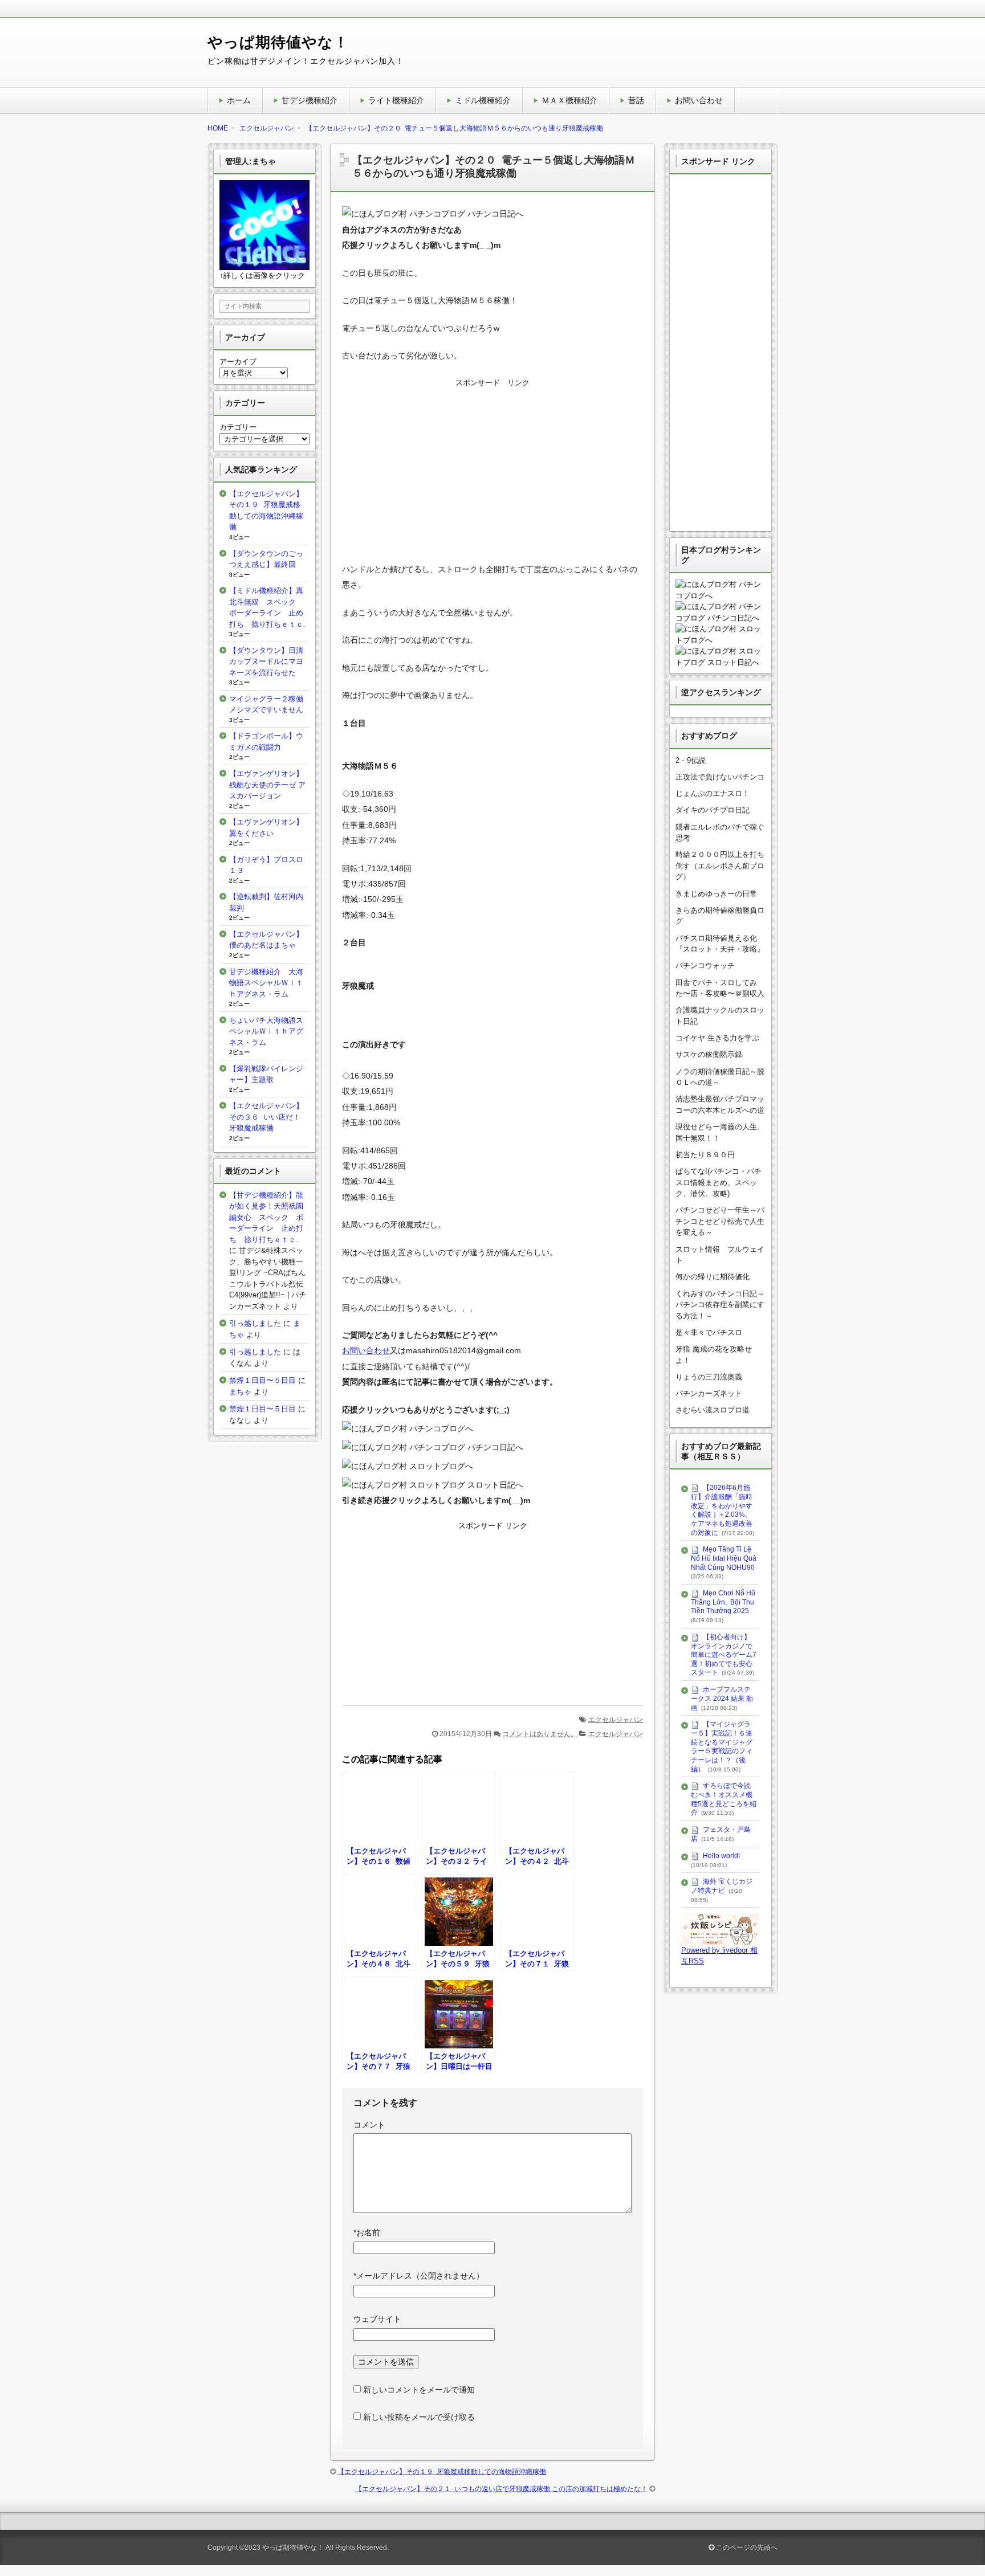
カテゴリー (238, 427)
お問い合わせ (699, 100)
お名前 (367, 2232)
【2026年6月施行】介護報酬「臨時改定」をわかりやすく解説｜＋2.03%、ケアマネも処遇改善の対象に (722, 1510)
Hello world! (721, 1856)
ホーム (239, 100)
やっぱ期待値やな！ (278, 42)
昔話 (636, 100)
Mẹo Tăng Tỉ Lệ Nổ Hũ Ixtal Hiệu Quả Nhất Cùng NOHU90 (724, 1558)
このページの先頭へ (746, 2548)
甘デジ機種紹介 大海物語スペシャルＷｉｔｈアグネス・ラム (266, 983)
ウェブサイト (377, 2319)
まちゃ (240, 1392)
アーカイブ (238, 362)
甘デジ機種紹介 (310, 100)
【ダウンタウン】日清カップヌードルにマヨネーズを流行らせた (266, 662)
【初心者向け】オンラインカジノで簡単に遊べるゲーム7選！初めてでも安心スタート (724, 1655)
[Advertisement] (492, 470)
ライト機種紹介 (396, 100)
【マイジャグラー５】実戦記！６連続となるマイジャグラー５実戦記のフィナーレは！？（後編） (722, 1746)
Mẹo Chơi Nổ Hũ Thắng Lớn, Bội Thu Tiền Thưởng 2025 (723, 1602)
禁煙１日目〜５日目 (262, 1380)
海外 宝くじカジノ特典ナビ (722, 1886)
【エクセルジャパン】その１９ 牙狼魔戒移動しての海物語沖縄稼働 (442, 2472)
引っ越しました (255, 1323)
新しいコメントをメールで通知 (419, 2390)
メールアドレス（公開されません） (419, 2276)
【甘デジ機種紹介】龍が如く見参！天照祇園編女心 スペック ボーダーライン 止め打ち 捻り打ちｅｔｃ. (266, 1217)
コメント (369, 2125)
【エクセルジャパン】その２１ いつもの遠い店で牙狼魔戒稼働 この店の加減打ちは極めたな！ (501, 2489)
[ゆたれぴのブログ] (721, 1939)
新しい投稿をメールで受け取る (419, 2417)
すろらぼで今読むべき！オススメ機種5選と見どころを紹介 (724, 1799)
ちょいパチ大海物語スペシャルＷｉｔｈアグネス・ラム (266, 1031)
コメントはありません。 (540, 1734)
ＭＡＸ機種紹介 (569, 100)
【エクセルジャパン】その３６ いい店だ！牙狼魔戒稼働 (266, 1117)
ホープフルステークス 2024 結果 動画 (722, 1698)
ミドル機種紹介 (483, 100)
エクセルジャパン (616, 1720)
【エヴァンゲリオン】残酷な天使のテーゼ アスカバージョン (267, 785)
